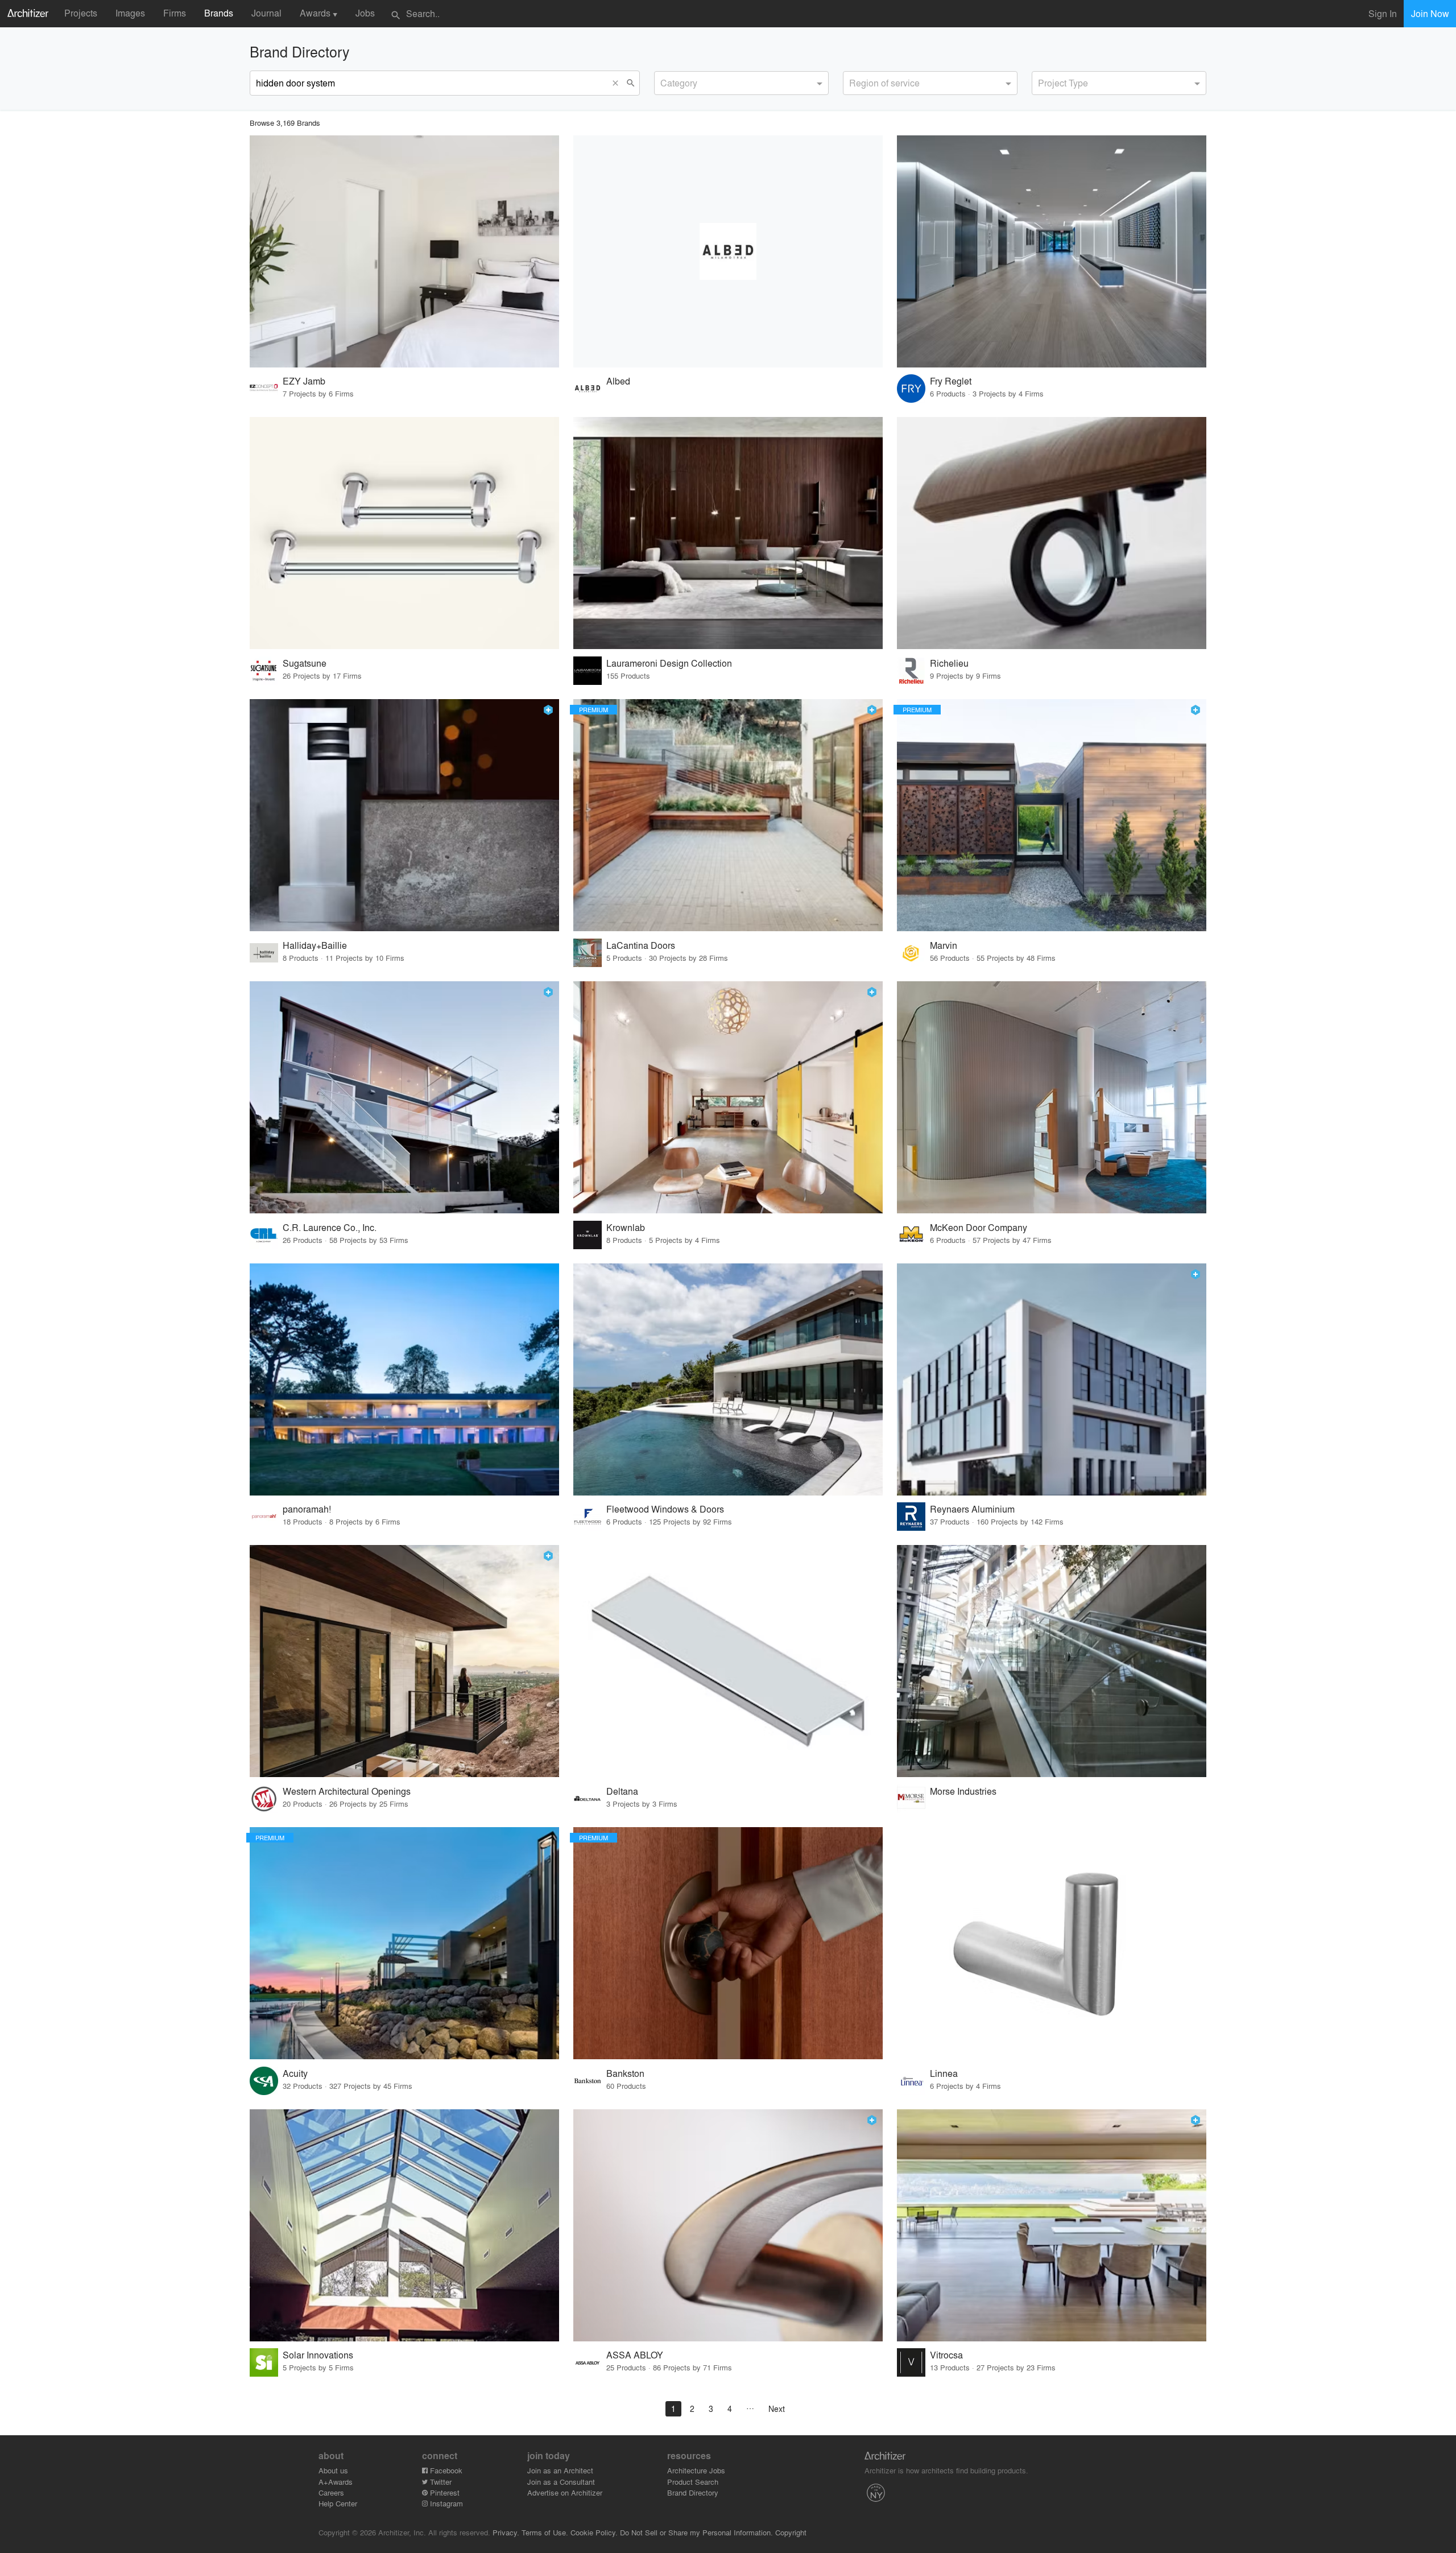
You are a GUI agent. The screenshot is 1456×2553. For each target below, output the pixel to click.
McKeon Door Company (979, 1227)
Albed (618, 381)
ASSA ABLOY (635, 2355)
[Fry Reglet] (1052, 251)
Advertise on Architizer (565, 2492)
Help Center (338, 2503)
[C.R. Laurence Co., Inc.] (404, 1097)
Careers (331, 2492)
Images (130, 13)
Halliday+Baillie (315, 945)
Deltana (622, 1791)
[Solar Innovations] (404, 2225)
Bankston (625, 2073)
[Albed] (728, 251)
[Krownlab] (728, 1097)
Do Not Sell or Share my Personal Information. (696, 2532)
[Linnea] (1052, 1943)
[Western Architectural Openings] (404, 1661)
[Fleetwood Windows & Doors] (728, 1379)
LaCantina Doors (641, 945)
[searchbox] (664, 81)
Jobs (365, 13)
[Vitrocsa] (1052, 2225)
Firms (175, 13)
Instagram (445, 2503)
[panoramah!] (404, 1379)
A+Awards (336, 2482)
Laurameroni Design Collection (669, 663)
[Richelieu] (1052, 533)
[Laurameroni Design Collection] (728, 533)
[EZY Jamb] (404, 251)
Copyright (791, 2532)
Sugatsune (305, 663)
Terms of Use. (545, 2532)
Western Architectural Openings (347, 1791)
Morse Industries (963, 1791)
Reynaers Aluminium (972, 1509)
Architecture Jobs (696, 2470)
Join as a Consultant (561, 2482)
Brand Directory (693, 2492)
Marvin (944, 945)
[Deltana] (728, 1661)
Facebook (445, 2470)
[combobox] (741, 83)
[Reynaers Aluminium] (1052, 1379)
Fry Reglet (951, 381)
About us (333, 2470)
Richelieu (949, 663)
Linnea (944, 2073)
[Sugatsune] (404, 533)
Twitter (440, 2482)
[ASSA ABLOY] (728, 2225)
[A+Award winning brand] (548, 710)
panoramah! (307, 1509)
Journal (266, 13)
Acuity (295, 2073)
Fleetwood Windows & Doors (665, 1509)
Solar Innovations (318, 2355)
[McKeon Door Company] (1052, 1097)
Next (777, 2409)
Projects (81, 13)
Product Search (693, 2482)
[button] (618, 83)
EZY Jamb (304, 381)
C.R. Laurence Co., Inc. (330, 1227)
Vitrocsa (946, 2355)
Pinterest (444, 2492)
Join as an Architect (560, 2470)
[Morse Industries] (1052, 1661)
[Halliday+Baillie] (404, 815)
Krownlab (626, 1227)
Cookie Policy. (594, 2532)
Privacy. (506, 2532)
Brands (219, 13)
